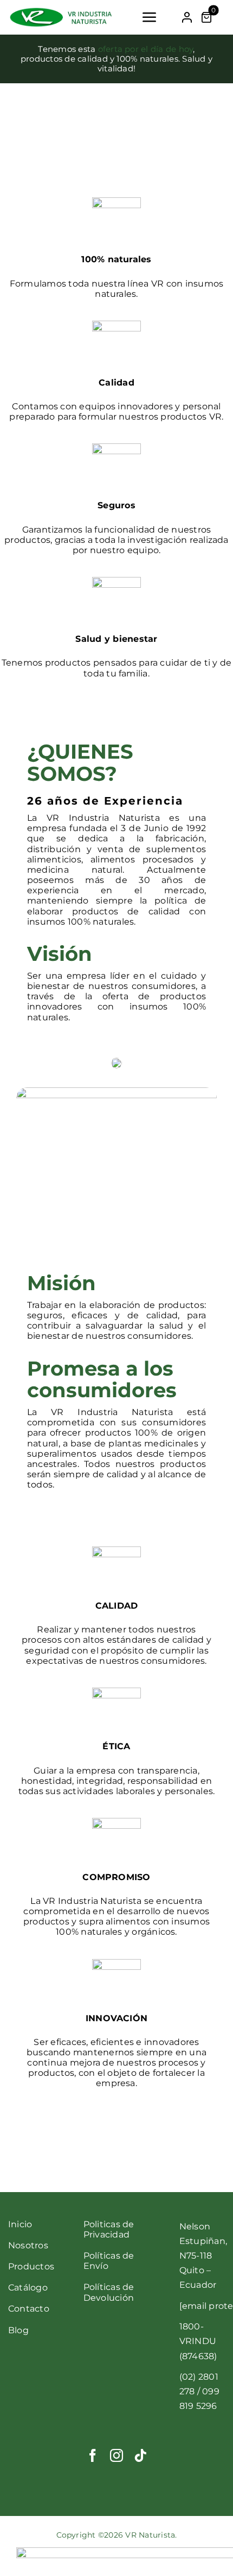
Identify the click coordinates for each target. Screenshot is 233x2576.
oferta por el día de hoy (146, 49)
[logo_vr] (60, 11)
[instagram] (116, 2455)
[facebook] (93, 2455)
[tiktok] (140, 2455)
